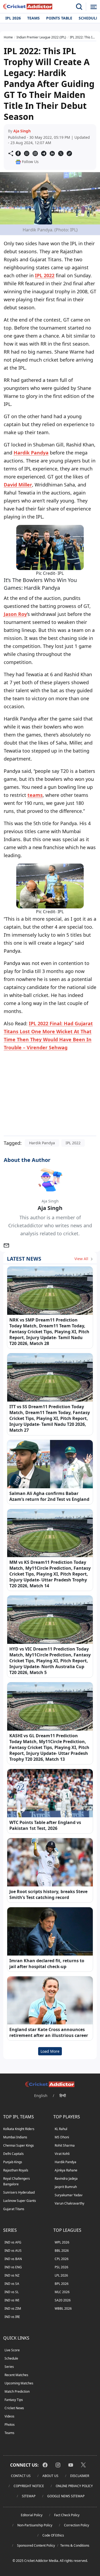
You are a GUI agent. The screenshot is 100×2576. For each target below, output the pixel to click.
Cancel (83, 66)
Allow (59, 66)
